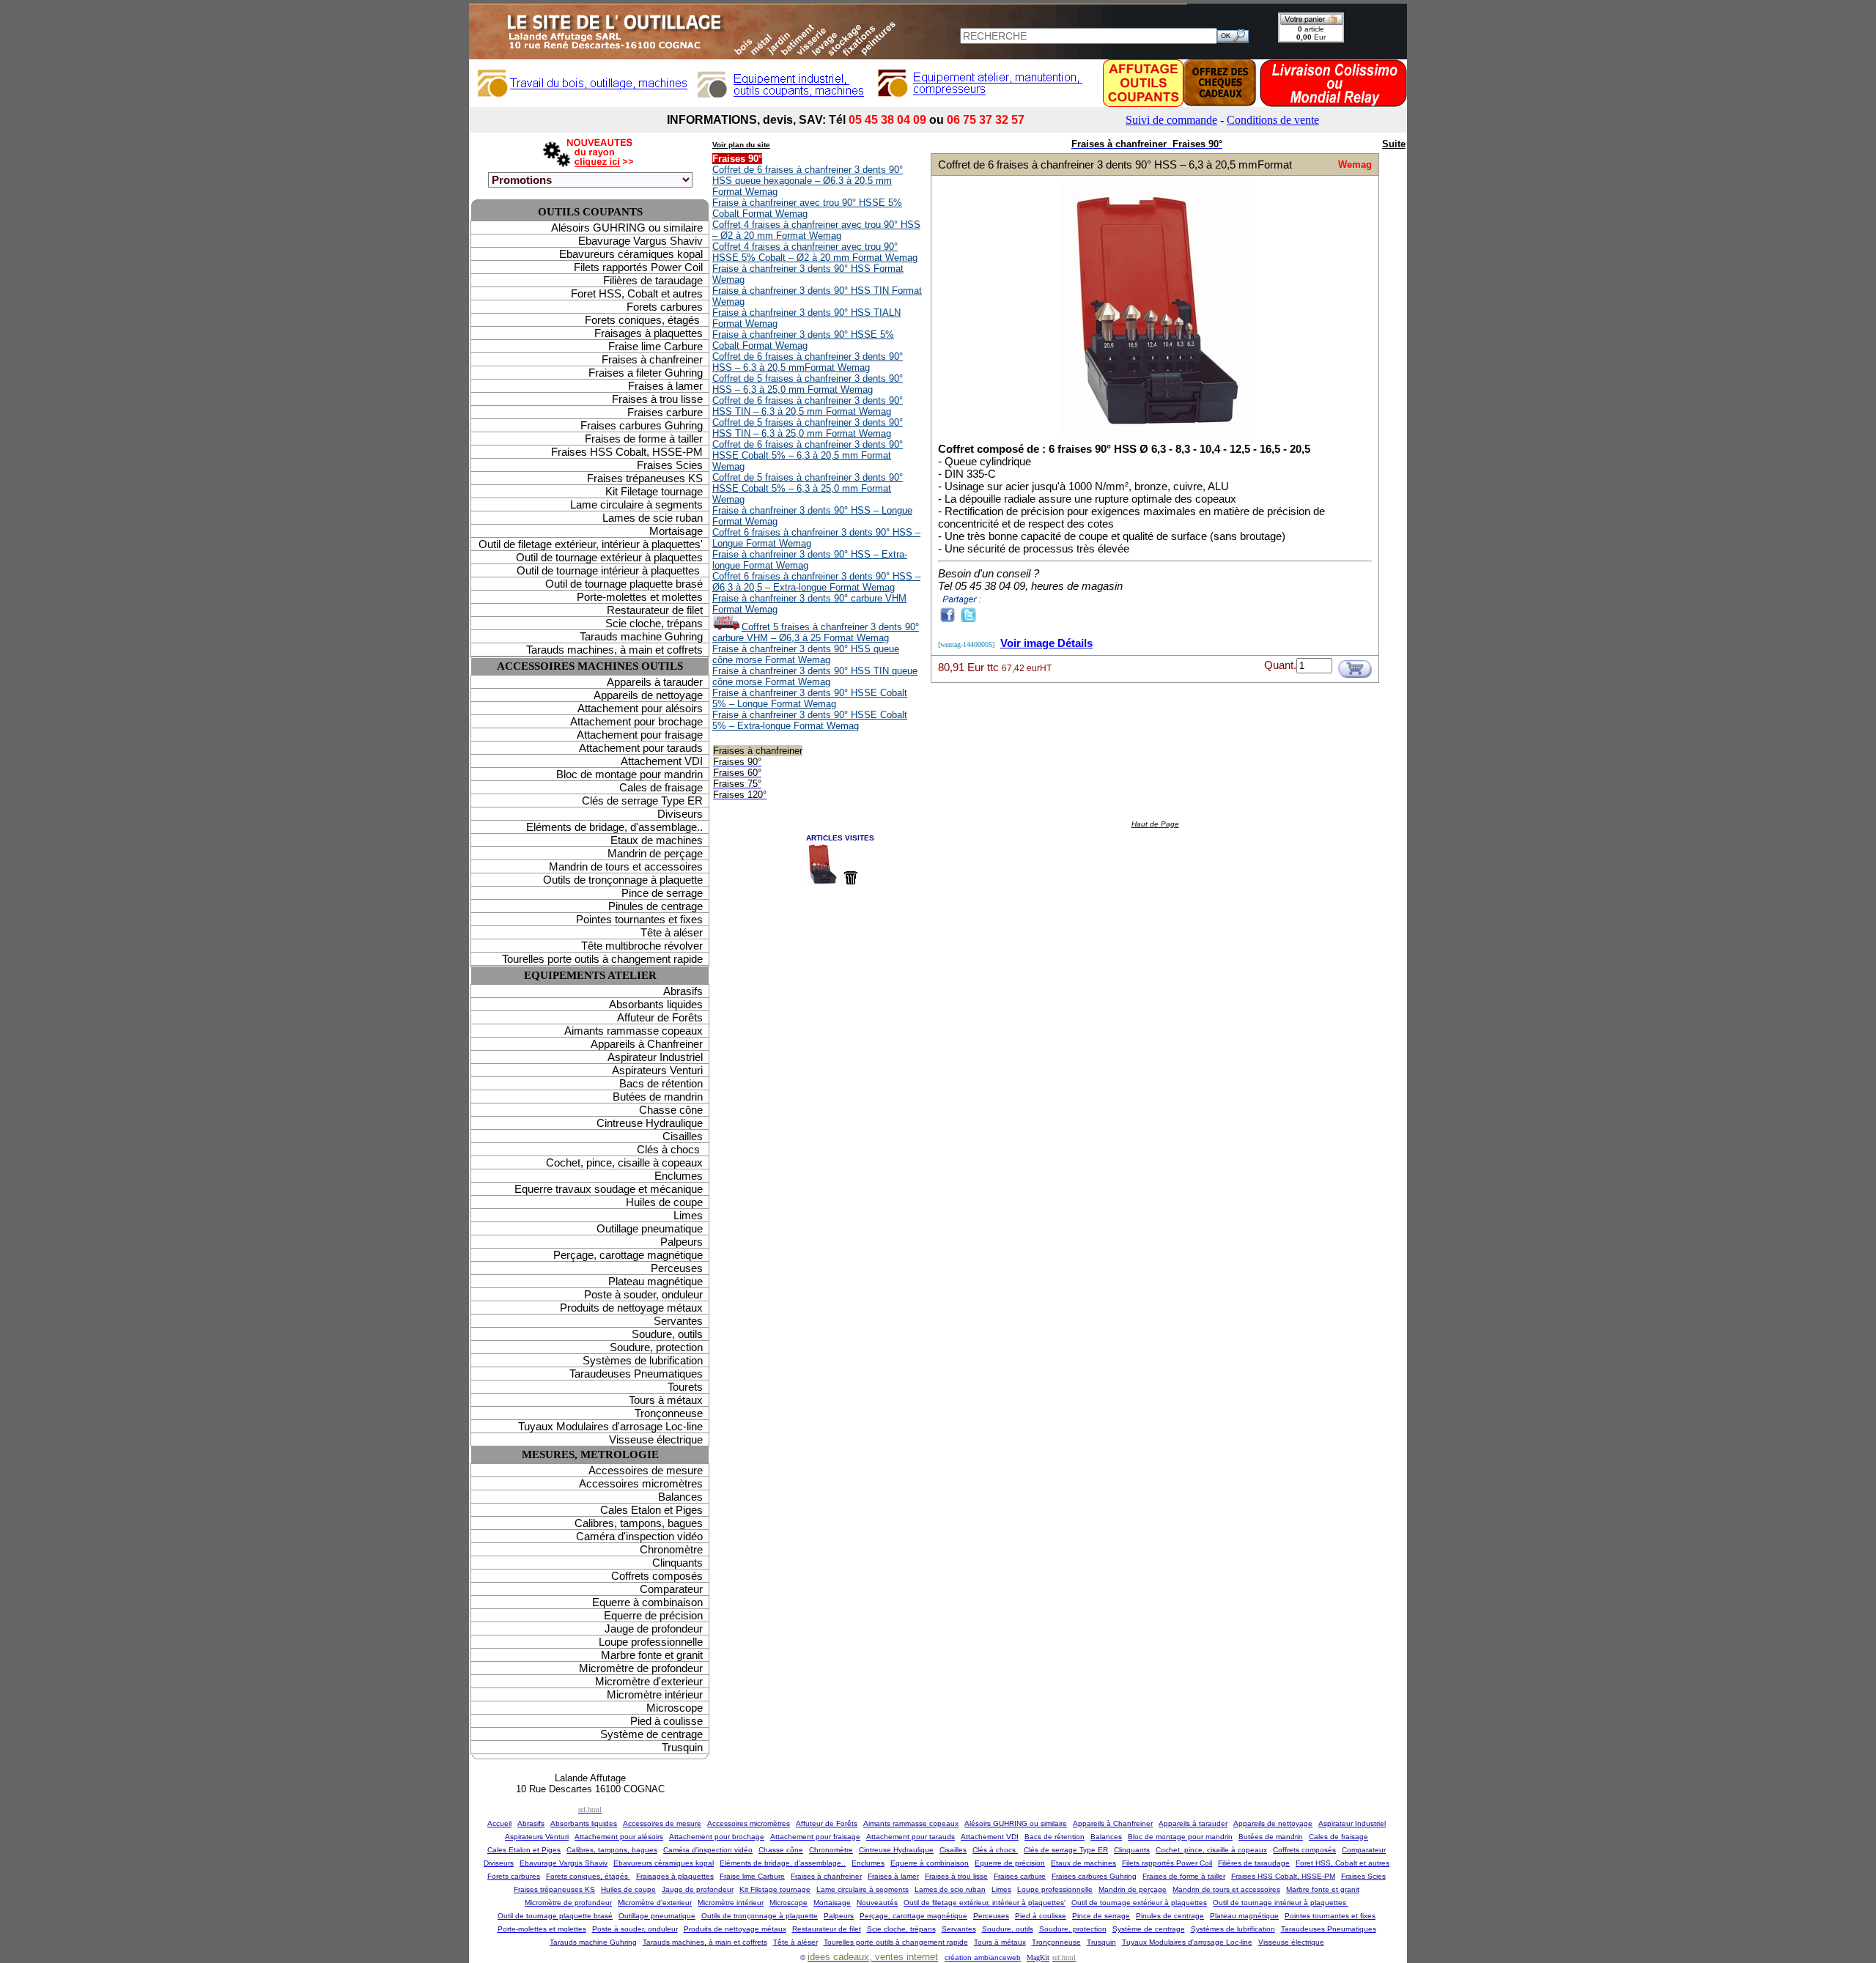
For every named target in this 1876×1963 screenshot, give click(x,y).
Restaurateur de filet (655, 610)
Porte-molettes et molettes (640, 597)
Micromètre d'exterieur (649, 1681)
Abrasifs (683, 991)
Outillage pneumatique (650, 1228)
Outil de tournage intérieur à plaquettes (610, 570)
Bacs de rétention (661, 1083)
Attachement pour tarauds (641, 748)
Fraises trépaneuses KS (645, 478)
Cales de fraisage (661, 787)
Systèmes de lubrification (643, 1360)
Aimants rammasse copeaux (634, 1031)
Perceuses (677, 1268)
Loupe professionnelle (651, 1642)
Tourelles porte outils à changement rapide (602, 959)
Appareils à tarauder (655, 682)
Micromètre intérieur (655, 1694)
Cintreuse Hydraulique (650, 1123)
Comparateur (671, 1589)
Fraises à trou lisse (657, 399)
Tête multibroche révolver (642, 946)
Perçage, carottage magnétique (628, 1255)
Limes (688, 1215)
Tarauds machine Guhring (641, 636)
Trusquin (682, 1747)
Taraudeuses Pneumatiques (636, 1374)
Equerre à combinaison (647, 1602)
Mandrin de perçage (655, 853)
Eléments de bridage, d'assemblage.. (614, 827)
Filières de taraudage (653, 280)
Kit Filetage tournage (654, 491)
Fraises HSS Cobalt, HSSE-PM (627, 452)
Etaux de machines (657, 840)
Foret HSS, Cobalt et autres (637, 293)
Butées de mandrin (658, 1097)
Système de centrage (651, 1734)
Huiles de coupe (664, 1202)
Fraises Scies (670, 465)
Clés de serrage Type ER (642, 801)
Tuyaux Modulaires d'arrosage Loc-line (610, 1426)
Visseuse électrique (656, 1439)
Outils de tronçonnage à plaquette (623, 880)
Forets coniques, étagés (644, 320)
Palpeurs (682, 1242)
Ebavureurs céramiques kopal (631, 254)
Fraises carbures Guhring (642, 425)
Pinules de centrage (656, 906)
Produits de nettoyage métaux (631, 1308)
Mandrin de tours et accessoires (626, 866)
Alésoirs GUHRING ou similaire (627, 228)
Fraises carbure (665, 412)
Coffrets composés (657, 1576)
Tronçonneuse (669, 1413)
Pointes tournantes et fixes (639, 919)
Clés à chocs (670, 1149)
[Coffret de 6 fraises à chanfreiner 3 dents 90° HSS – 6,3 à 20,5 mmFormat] (1155, 436)
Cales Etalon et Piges (651, 1510)
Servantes (678, 1321)
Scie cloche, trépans (654, 623)
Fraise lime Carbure (656, 346)
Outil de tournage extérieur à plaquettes (609, 557)
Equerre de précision (653, 1615)
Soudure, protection (656, 1347)
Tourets (685, 1387)
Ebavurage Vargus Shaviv (640, 241)
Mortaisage (676, 531)
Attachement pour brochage (636, 721)
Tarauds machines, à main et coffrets (614, 650)
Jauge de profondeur (654, 1629)
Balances (680, 1497)
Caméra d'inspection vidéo (639, 1536)
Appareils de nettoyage (648, 695)
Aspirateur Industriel (655, 1057)
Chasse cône (671, 1110)
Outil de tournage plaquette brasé (624, 584)
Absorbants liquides (656, 1004)
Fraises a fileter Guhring (646, 373)
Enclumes (679, 1176)
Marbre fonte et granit (652, 1655)
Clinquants (677, 1563)
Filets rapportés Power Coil (638, 267)
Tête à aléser (672, 932)
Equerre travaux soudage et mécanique (609, 1189)
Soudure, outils (667, 1334)
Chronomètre (671, 1549)
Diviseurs (680, 814)
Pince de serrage (662, 893)
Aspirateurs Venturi (657, 1070)
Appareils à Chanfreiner (647, 1044)
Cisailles (683, 1136)
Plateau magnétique (656, 1281)
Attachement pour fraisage (640, 735)
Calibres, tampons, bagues (639, 1523)
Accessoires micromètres (641, 1483)
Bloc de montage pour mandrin (629, 774)
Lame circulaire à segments (636, 504)
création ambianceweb (983, 1958)
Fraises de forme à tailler (644, 439)
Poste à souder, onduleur (643, 1294)
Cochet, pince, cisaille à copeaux (624, 1162)
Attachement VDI (662, 761)
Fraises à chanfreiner (652, 359)
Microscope (675, 1708)
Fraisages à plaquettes (649, 333)
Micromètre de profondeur (641, 1668)
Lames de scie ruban (653, 518)
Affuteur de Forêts (660, 1017)
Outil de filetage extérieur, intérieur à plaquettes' (591, 544)
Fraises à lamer (665, 386)
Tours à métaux (666, 1400)
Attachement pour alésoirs (640, 708)
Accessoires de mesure (646, 1470)
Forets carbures (665, 307)
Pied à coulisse (666, 1721)
